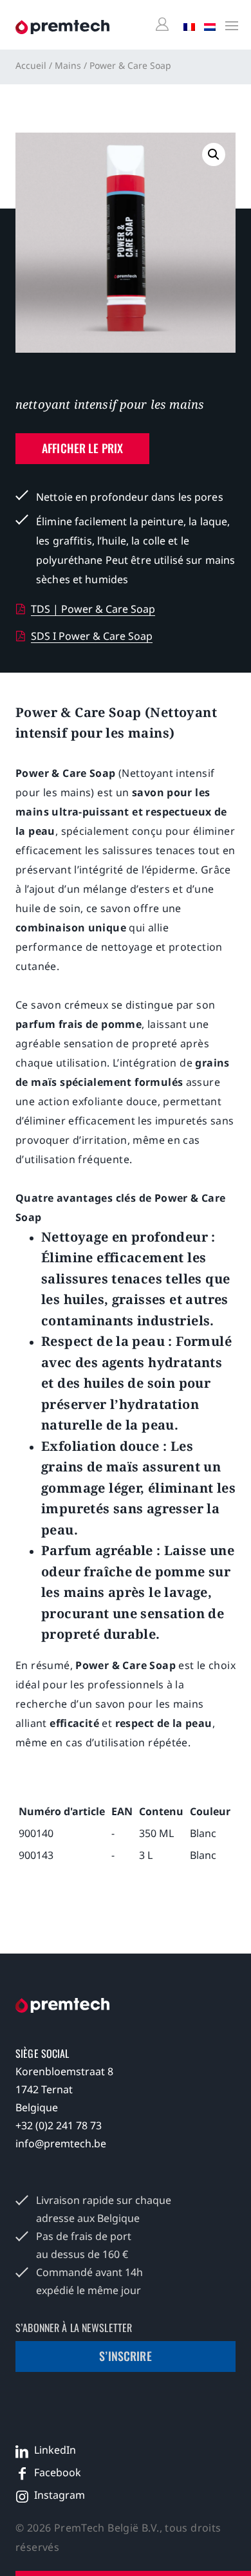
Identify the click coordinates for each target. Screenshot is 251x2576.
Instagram (60, 2495)
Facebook (58, 2472)
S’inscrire (126, 2356)
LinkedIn (55, 2450)
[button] (214, 154)
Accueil (31, 65)
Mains (68, 65)
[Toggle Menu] (228, 25)
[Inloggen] (164, 25)
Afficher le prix (82, 448)
